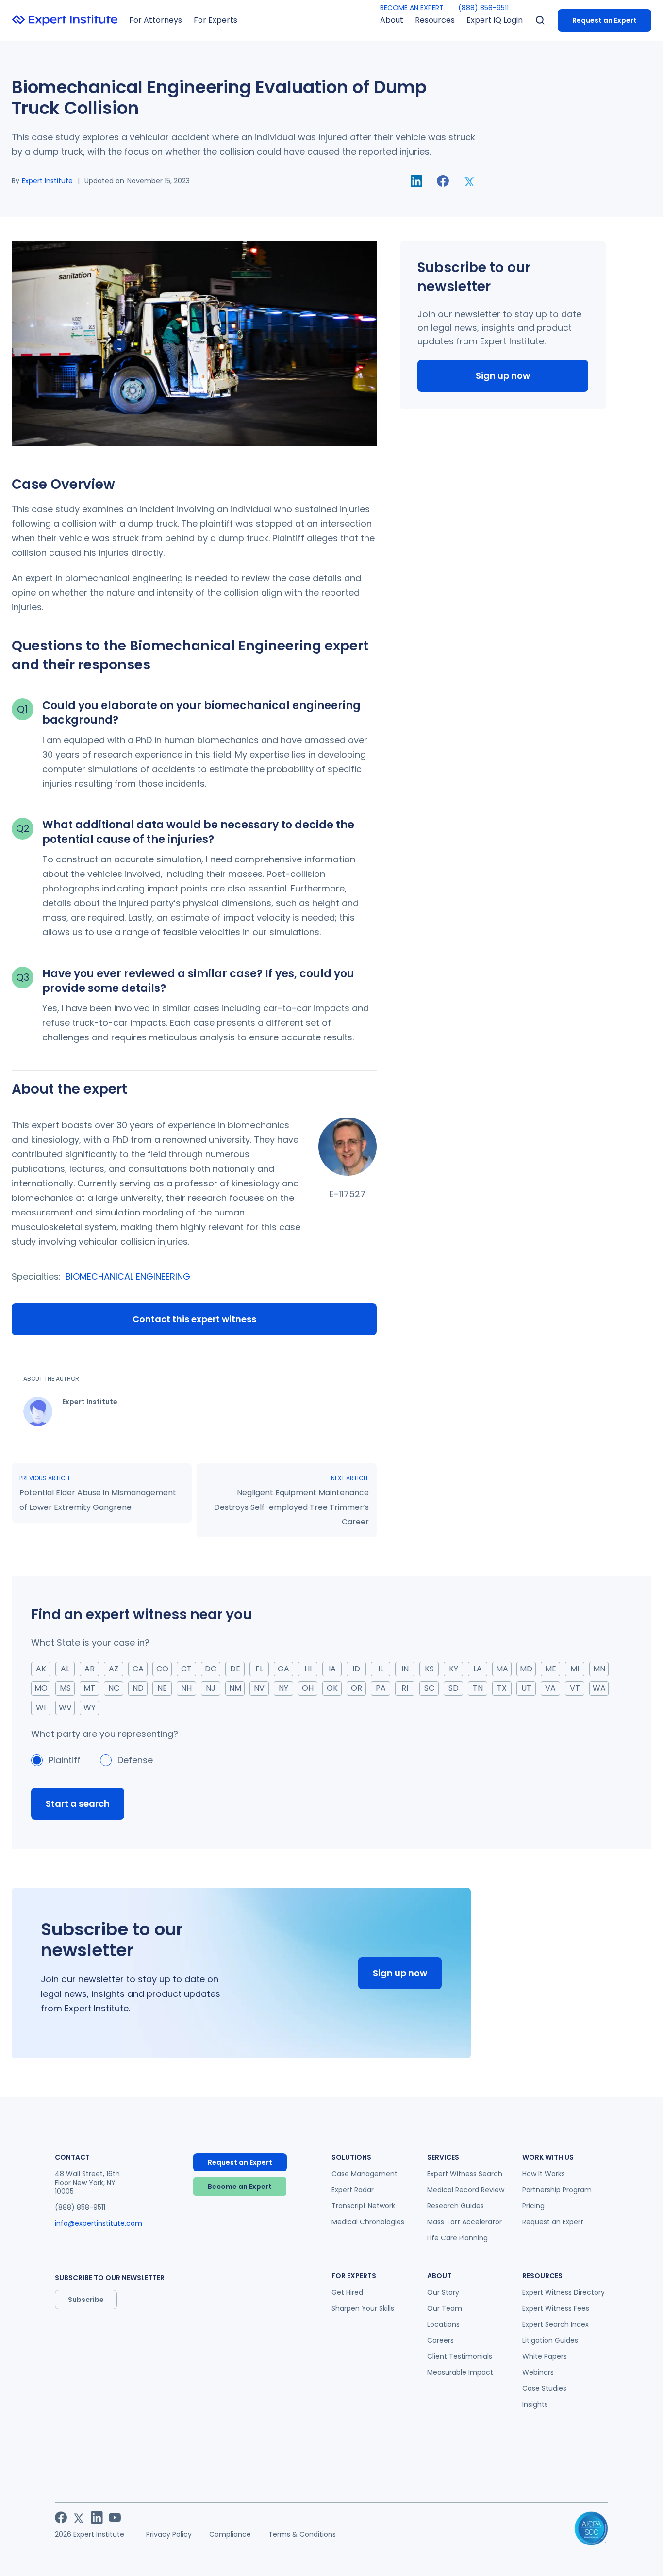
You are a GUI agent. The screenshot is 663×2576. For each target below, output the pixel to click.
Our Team (445, 2308)
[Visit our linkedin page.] (97, 2518)
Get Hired (347, 2292)
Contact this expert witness (194, 1319)
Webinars (538, 2372)
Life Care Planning (457, 2238)
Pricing (533, 2206)
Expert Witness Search (465, 2174)
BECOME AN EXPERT (412, 8)
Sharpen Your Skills (363, 2308)
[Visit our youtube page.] (115, 2518)
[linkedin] (416, 181)
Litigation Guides (550, 2340)
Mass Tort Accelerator (464, 2222)
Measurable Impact (460, 2372)
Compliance (230, 2534)
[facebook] (443, 181)
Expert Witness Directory (564, 2292)
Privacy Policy (169, 2534)
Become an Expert (240, 2187)
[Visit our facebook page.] (61, 2518)
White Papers (545, 2356)
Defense (135, 1760)
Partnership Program (557, 2190)
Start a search (78, 1804)
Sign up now (503, 376)
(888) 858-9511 (483, 8)
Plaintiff (65, 1760)
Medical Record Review (466, 2190)
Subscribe (86, 2300)
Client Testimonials (460, 2356)
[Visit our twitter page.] (79, 2518)
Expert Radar (353, 2190)
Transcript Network (363, 2206)
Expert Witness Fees (556, 2308)
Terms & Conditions (302, 2534)
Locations (443, 2324)
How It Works (544, 2174)
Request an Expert (605, 20)
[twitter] (470, 181)
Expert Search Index (555, 2324)
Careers (440, 2340)
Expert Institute (47, 181)
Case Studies (544, 2388)
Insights (535, 2404)
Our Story (443, 2292)
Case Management (365, 2174)
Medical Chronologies (368, 2222)
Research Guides (456, 2206)
